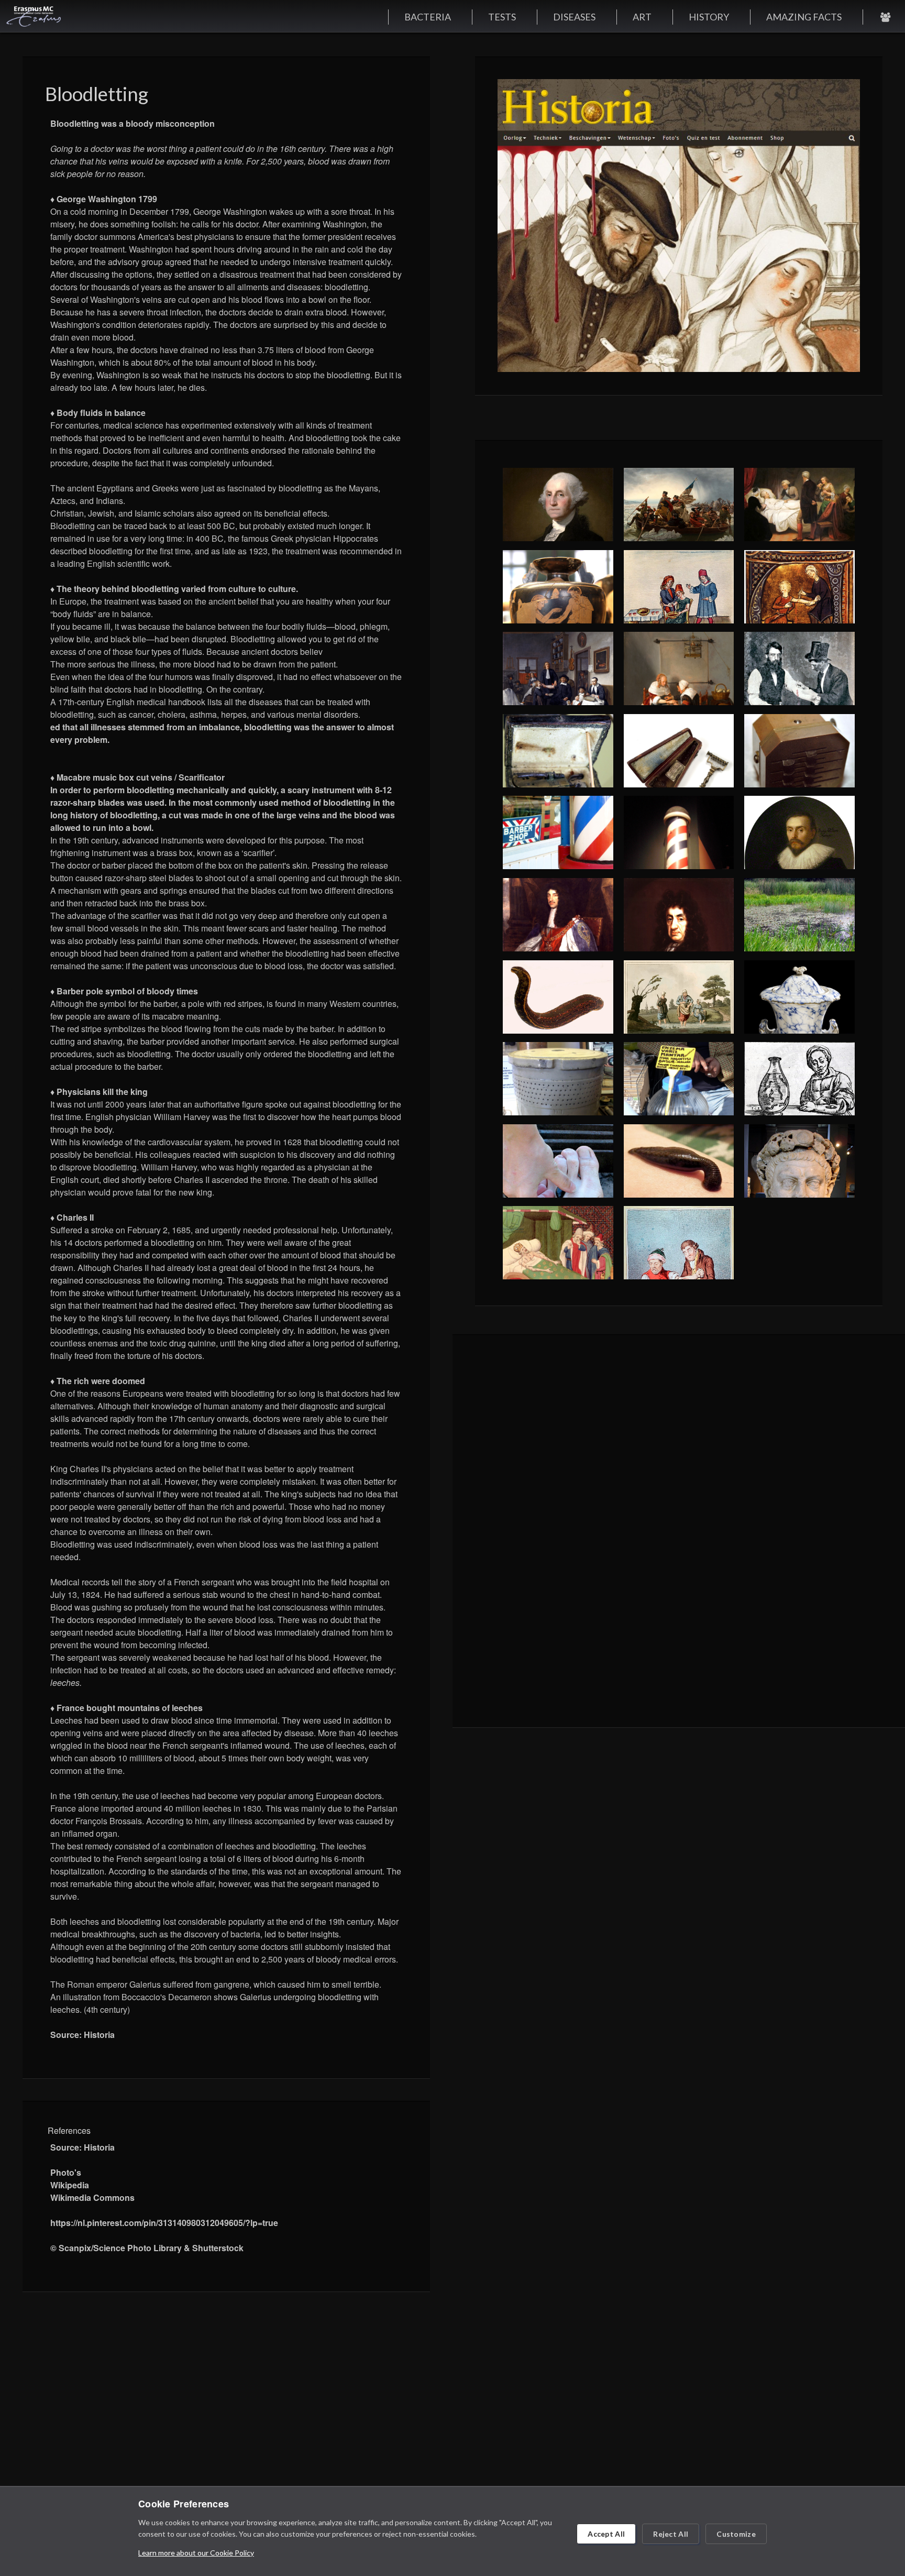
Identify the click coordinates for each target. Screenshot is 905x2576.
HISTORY (709, 17)
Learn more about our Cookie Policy (196, 2553)
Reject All (671, 2534)
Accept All (606, 2534)
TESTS (502, 17)
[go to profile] (885, 17)
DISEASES (574, 17)
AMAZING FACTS (804, 17)
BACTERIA (428, 17)
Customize (736, 2534)
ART (642, 17)
